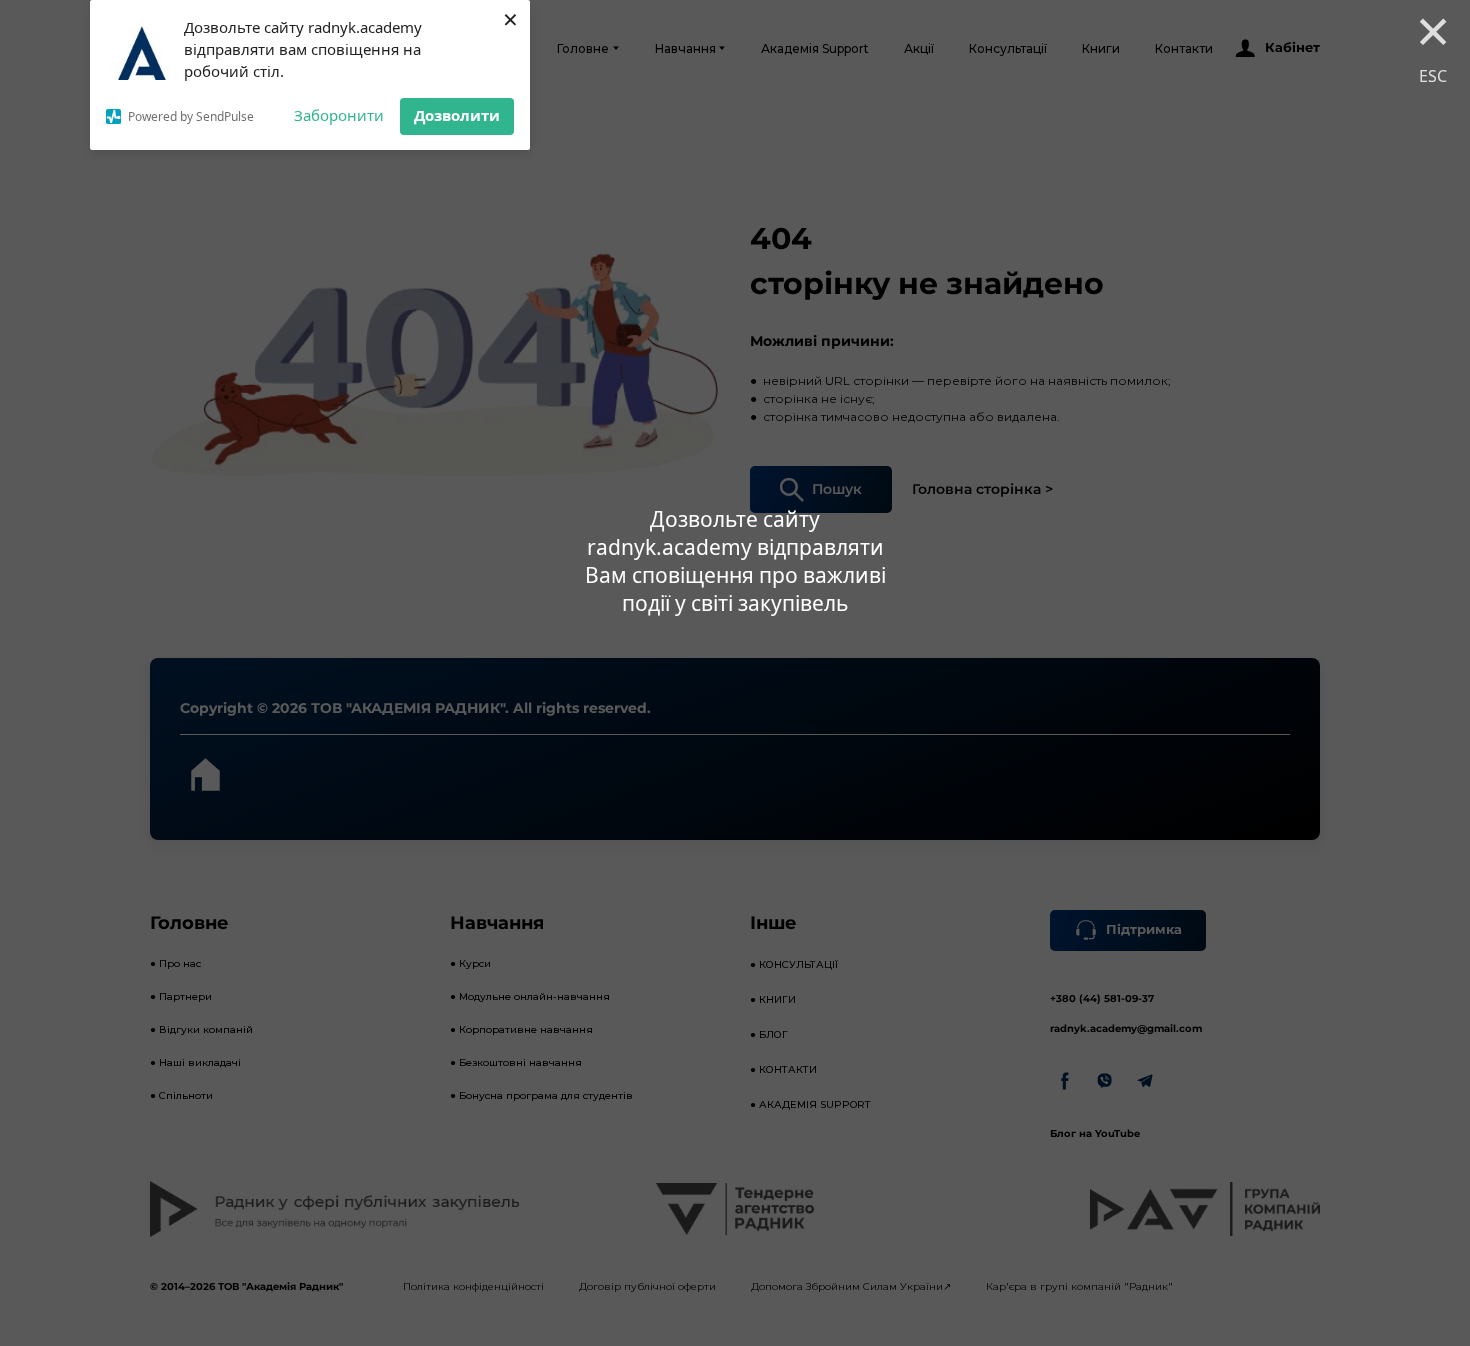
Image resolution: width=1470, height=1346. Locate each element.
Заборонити (339, 115)
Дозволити (457, 115)
